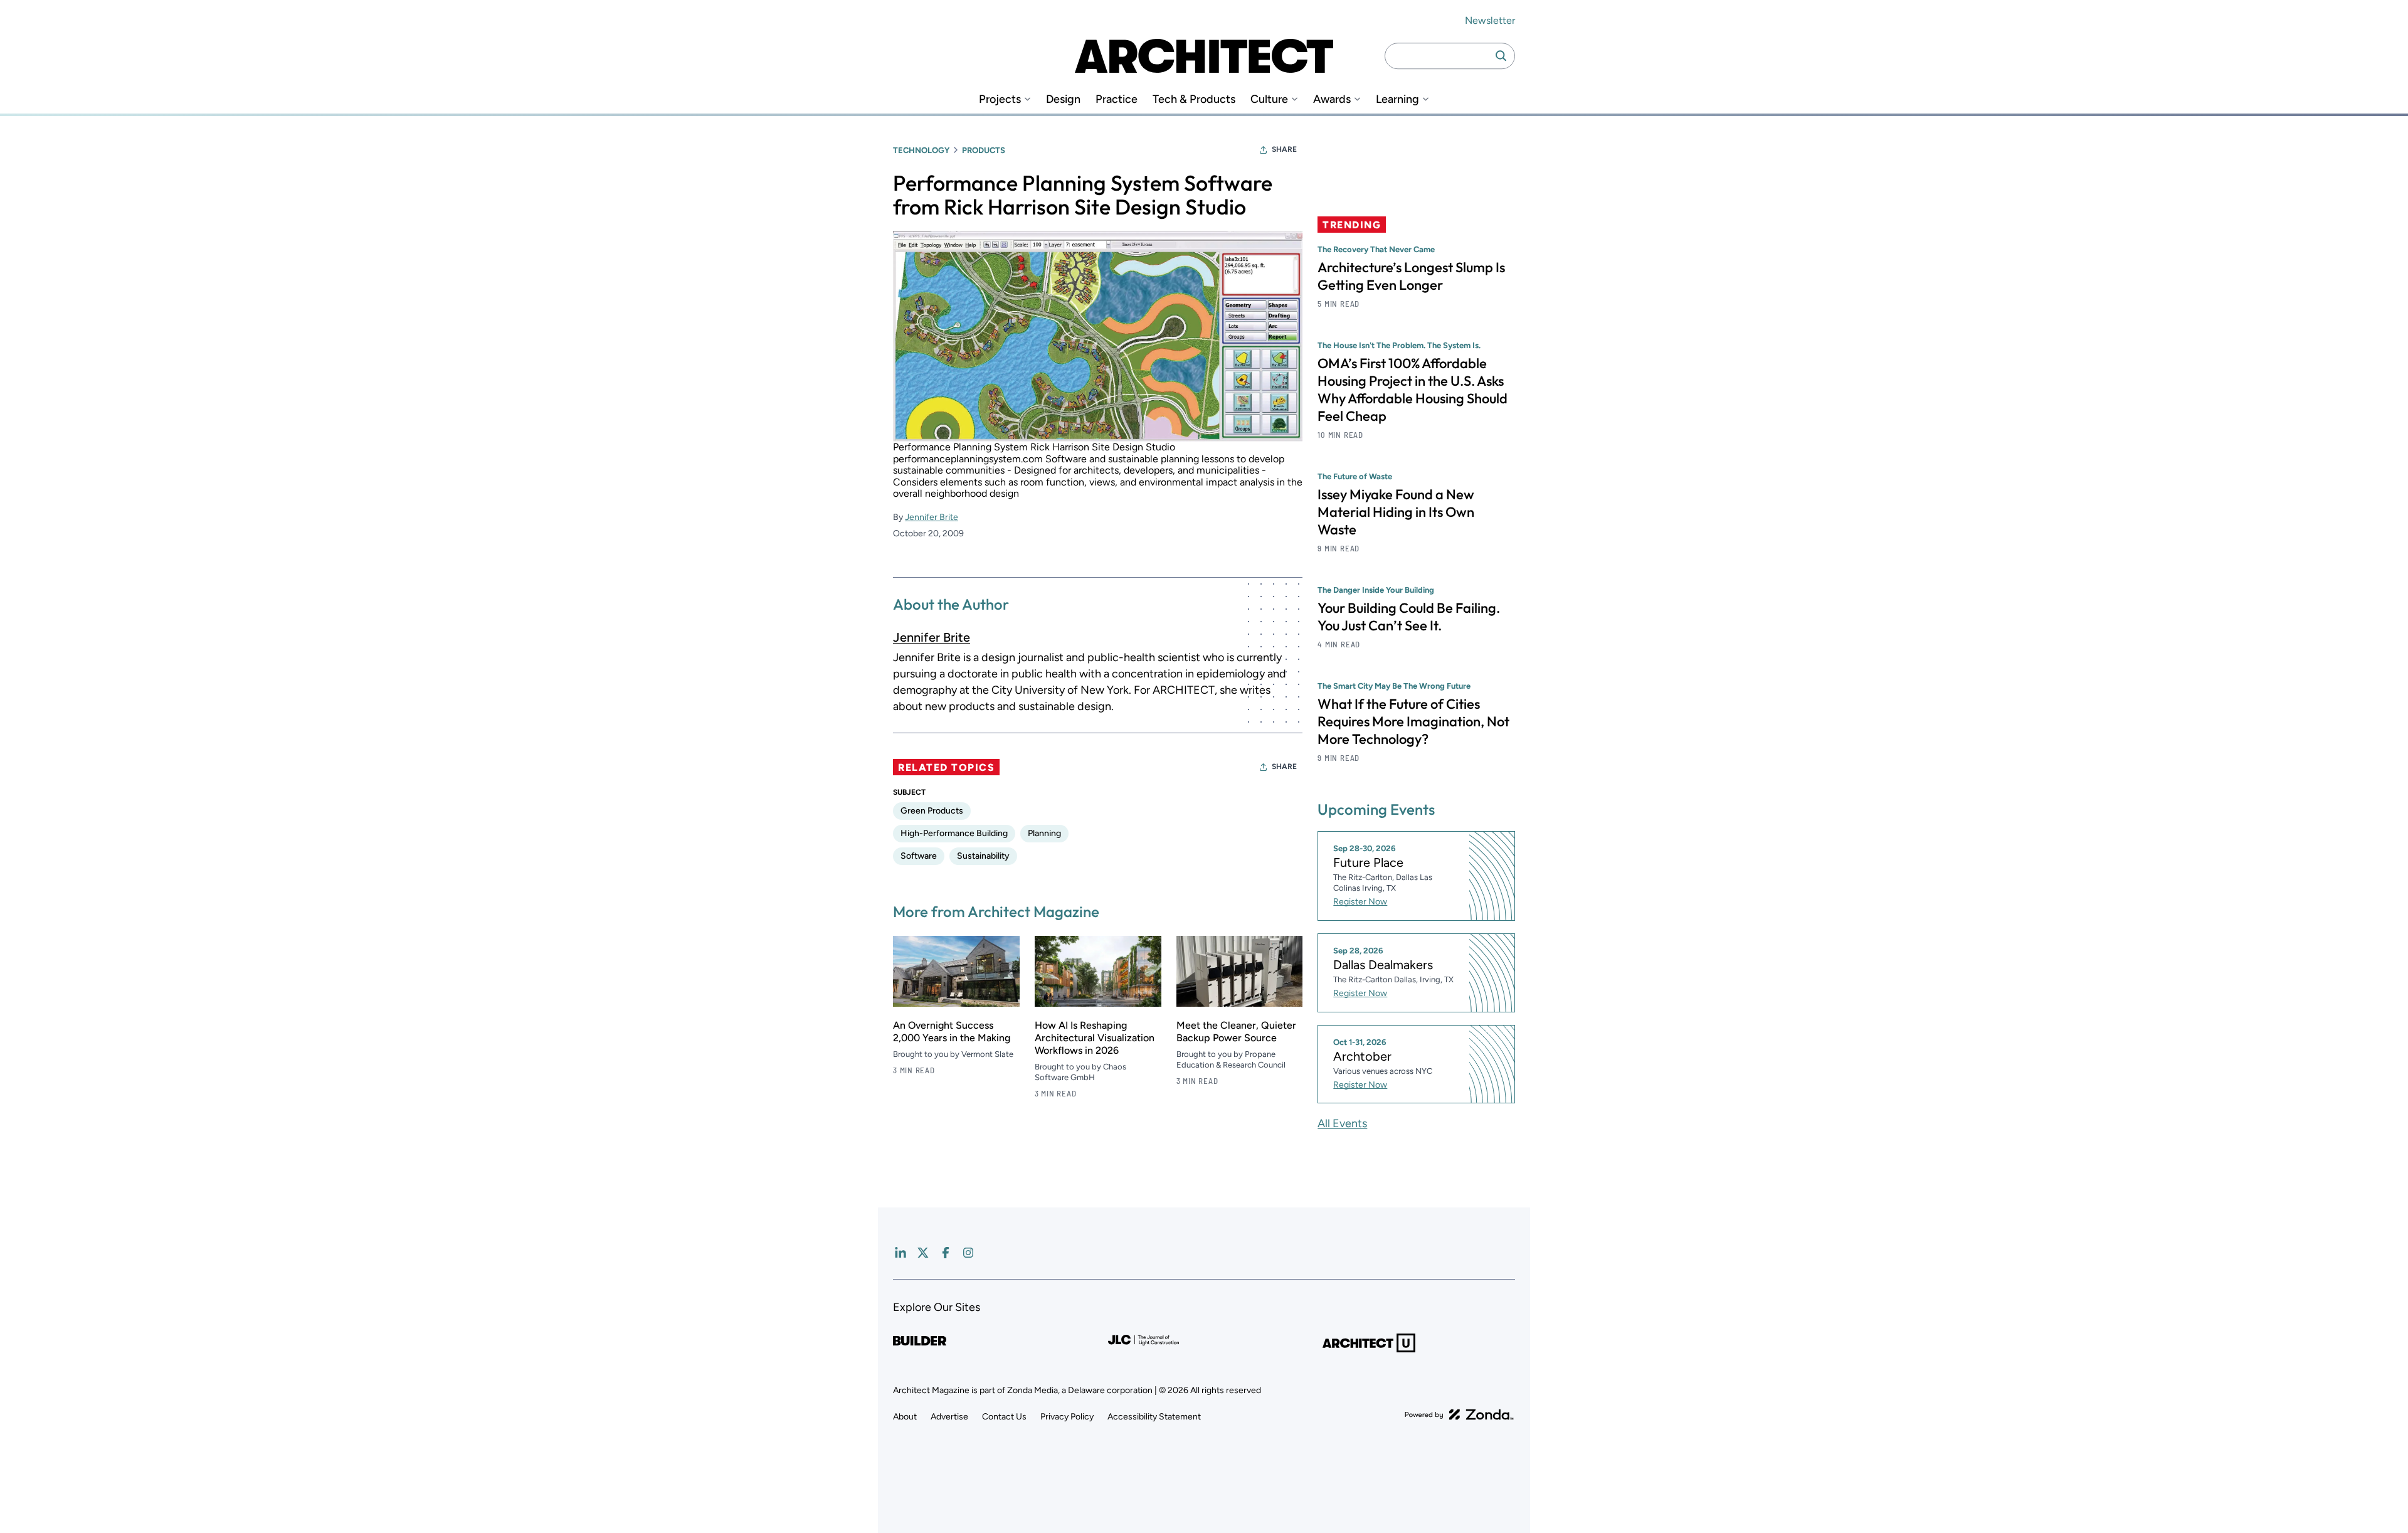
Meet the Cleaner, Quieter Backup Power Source (1236, 1032)
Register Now (1360, 902)
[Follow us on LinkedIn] (900, 1253)
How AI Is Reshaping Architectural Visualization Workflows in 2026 (1095, 1038)
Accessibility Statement (1154, 1417)
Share (1284, 149)
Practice (1117, 99)
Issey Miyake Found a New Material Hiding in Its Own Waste (1396, 512)
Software (919, 856)
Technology (921, 150)
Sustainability (983, 856)
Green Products (932, 811)
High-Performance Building (954, 833)
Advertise (949, 1417)
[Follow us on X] (923, 1253)
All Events (1342, 1123)
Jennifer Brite (932, 517)
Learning (1397, 99)
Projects (1000, 99)
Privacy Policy (1067, 1417)
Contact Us (1004, 1417)
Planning (1044, 833)
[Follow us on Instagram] (968, 1253)
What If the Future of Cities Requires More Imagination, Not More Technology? (1413, 721)
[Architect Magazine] (1204, 56)
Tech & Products (1194, 99)
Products (984, 150)
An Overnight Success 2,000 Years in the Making (952, 1032)
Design (1063, 99)
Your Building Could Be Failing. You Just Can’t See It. (1409, 617)
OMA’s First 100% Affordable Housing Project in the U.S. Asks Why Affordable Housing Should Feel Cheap (1413, 390)
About (905, 1417)
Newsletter (1490, 20)
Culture (1269, 99)
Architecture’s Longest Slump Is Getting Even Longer (1411, 276)
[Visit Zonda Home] (1459, 1414)
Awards (1332, 99)
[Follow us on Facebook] (946, 1253)
